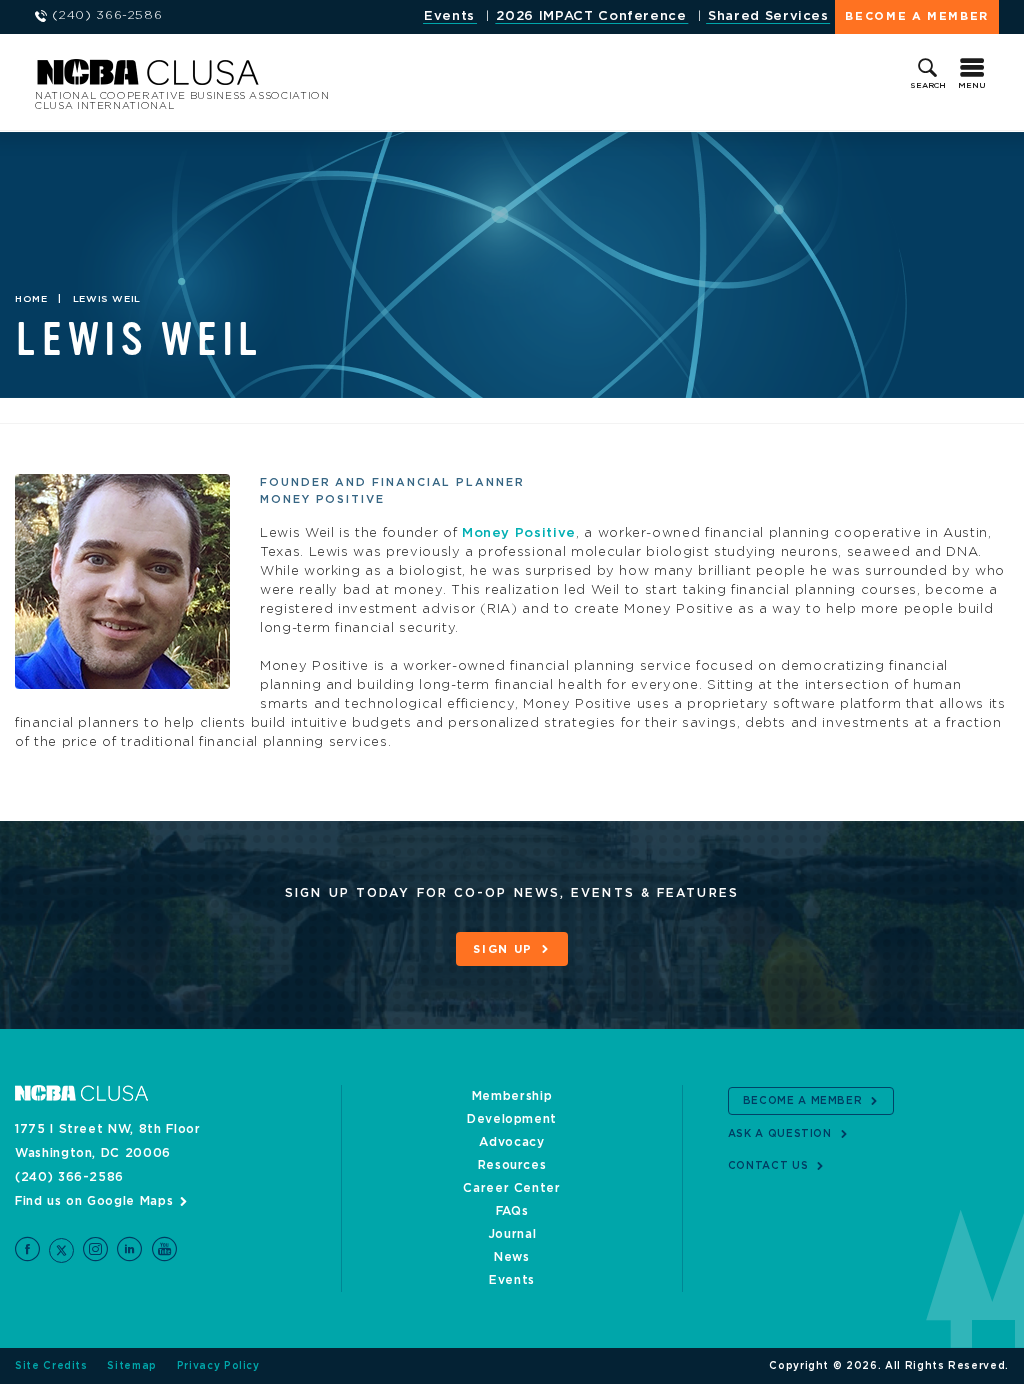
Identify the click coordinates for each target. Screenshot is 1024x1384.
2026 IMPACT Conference (591, 16)
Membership (512, 1096)
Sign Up (503, 949)
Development (512, 1119)
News (512, 1257)
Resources (512, 1165)
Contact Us (768, 1166)
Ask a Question (780, 1134)
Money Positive (519, 533)
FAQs (512, 1211)
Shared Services (768, 16)
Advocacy (511, 1142)
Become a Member (917, 16)
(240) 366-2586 (69, 1177)
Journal (512, 1234)
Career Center (511, 1188)
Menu (972, 86)
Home (31, 299)
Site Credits (51, 1366)
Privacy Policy (218, 1366)
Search (928, 86)
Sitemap (132, 1366)
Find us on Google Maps (94, 1201)
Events (449, 16)
